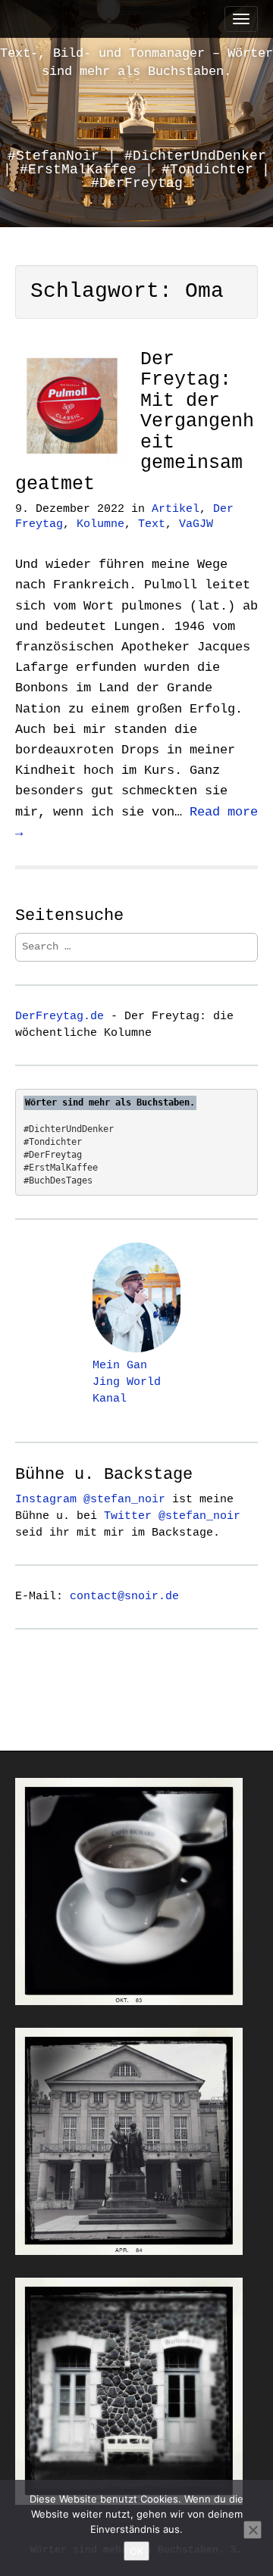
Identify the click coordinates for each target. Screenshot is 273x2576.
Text (152, 524)
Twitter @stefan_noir (172, 1516)
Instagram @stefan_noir (90, 1499)
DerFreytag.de (60, 1016)
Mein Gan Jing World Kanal (127, 1382)
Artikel (176, 509)
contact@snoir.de (124, 1596)
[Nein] (253, 2530)
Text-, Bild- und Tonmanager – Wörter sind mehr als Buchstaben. (136, 62)
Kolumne (100, 524)
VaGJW (196, 524)
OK (136, 2551)
